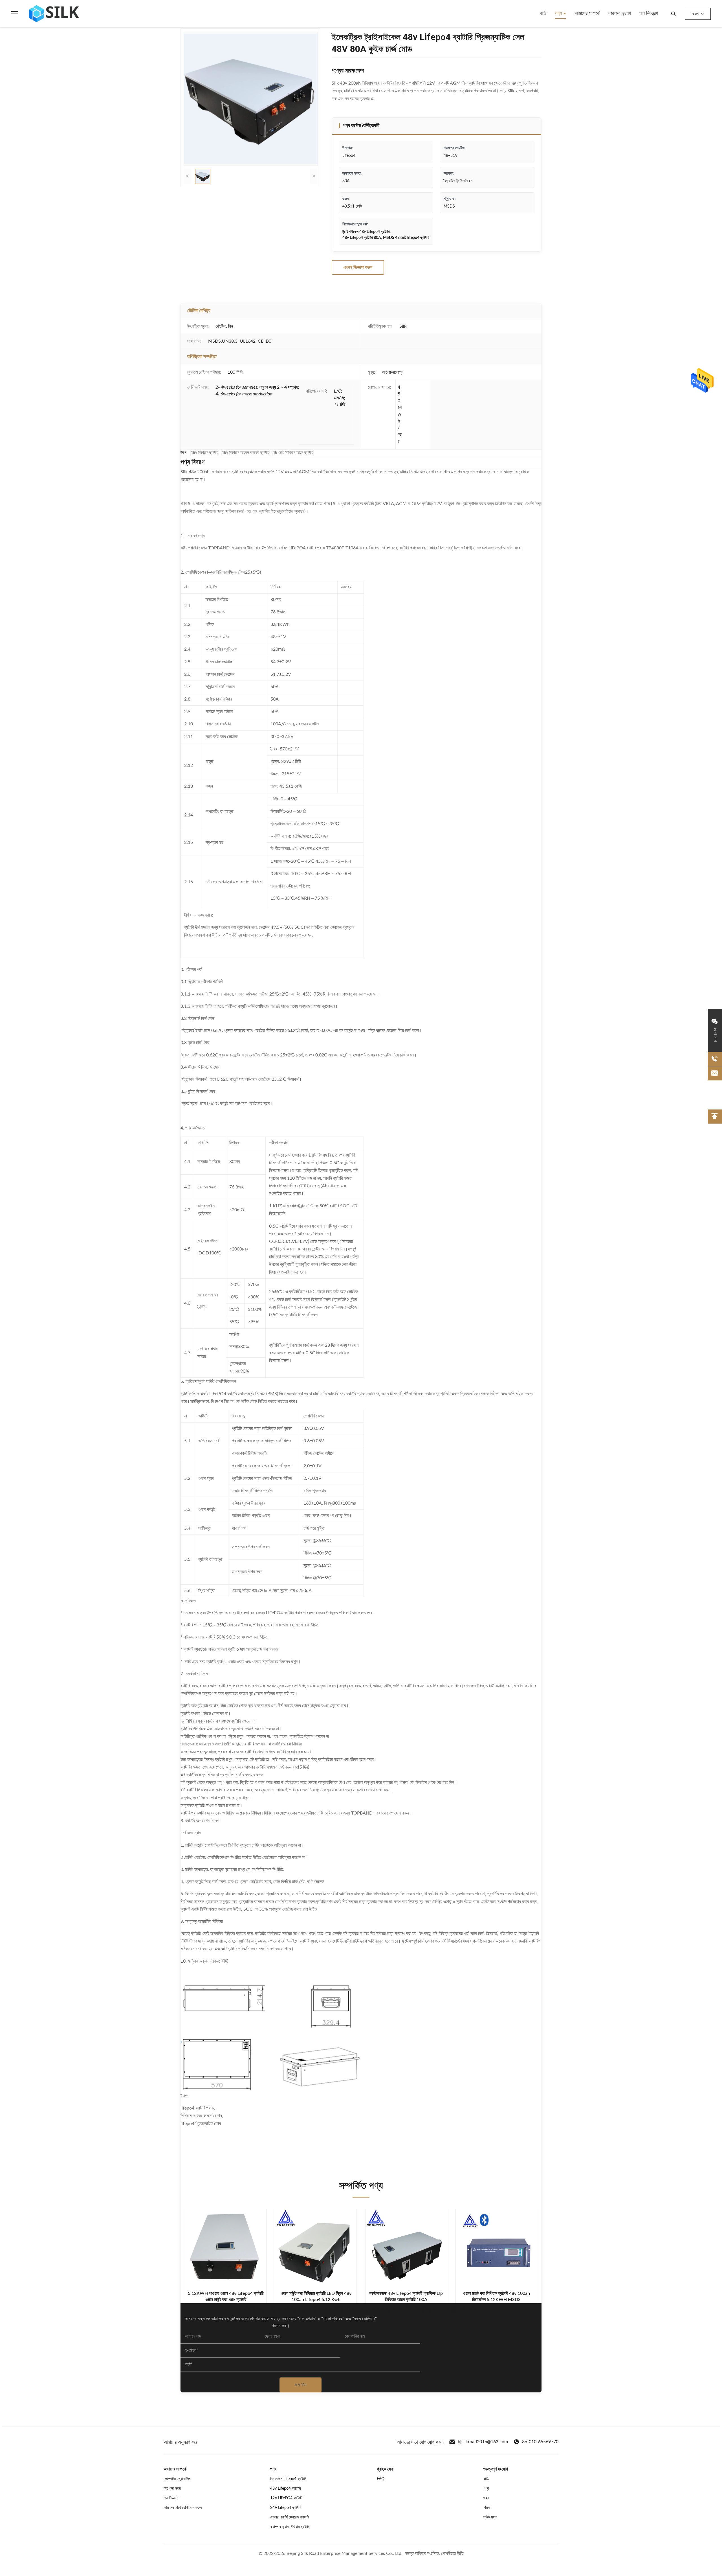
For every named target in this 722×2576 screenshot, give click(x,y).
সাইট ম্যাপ (490, 2517)
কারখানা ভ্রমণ (620, 14)
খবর (486, 2498)
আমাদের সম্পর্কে (587, 14)
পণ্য (559, 14)
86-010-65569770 (540, 2442)
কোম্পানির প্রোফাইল (177, 2479)
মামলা (487, 2508)
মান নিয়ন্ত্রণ (649, 14)
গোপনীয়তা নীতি (452, 2553)
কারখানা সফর (172, 2489)
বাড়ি (543, 14)
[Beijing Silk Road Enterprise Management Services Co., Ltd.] (55, 14)
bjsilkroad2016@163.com (483, 2442)
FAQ (381, 2479)
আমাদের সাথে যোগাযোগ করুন (183, 2508)
